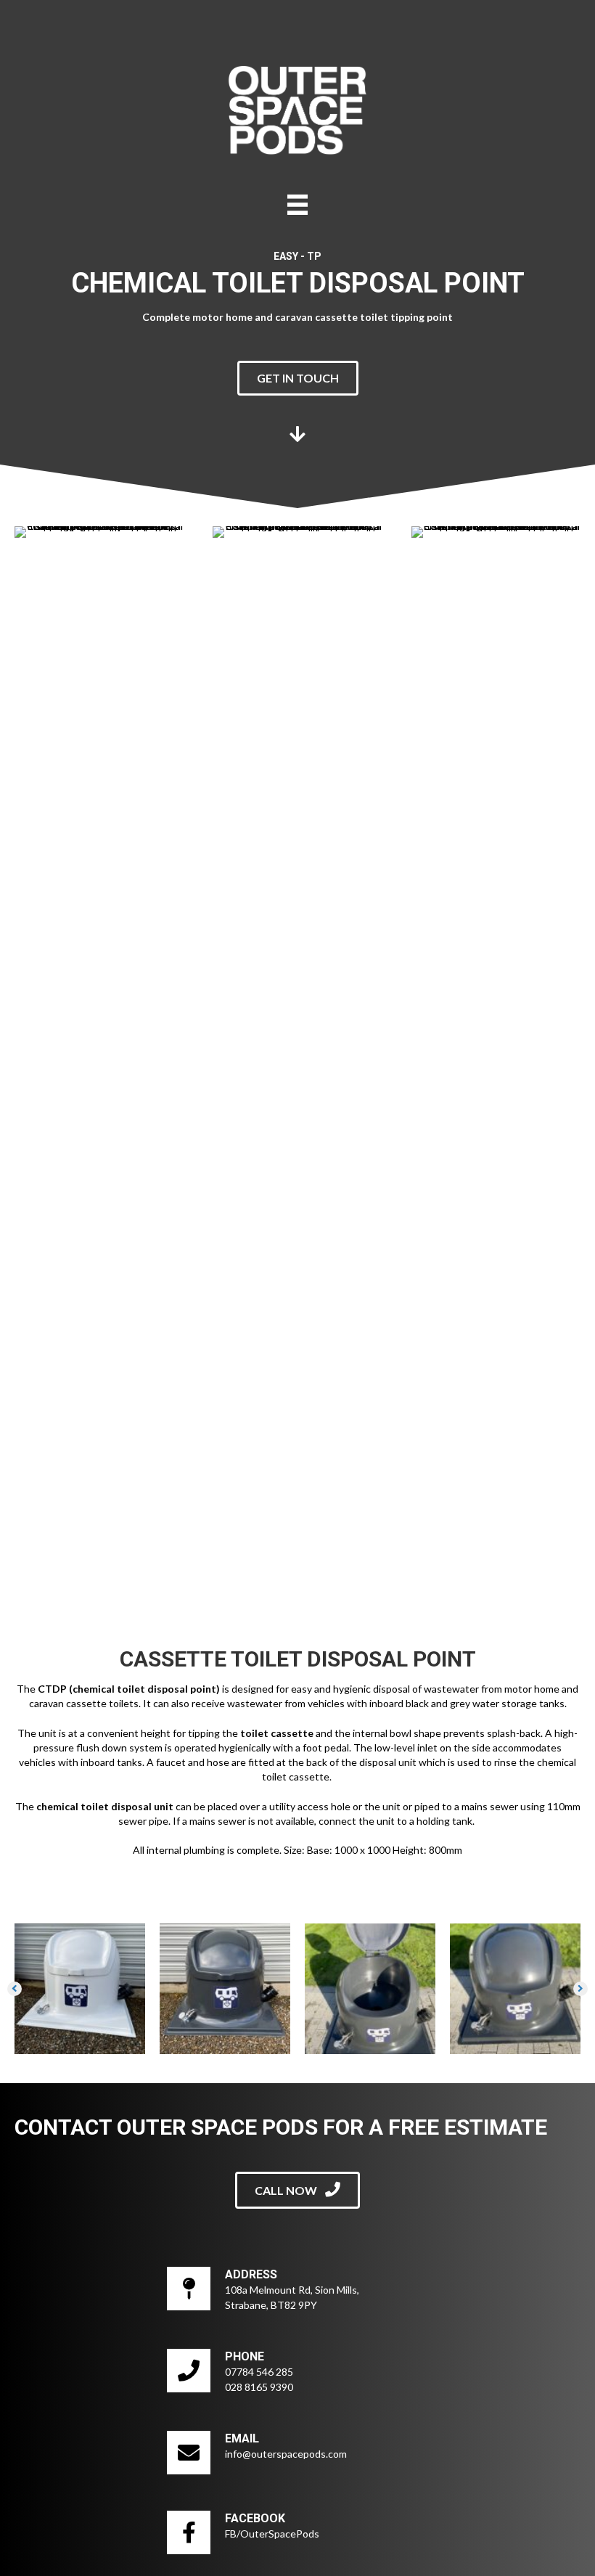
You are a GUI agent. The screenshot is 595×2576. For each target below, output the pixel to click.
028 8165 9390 (259, 2387)
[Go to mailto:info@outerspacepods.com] (297, 2456)
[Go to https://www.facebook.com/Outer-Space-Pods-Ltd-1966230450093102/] (297, 2536)
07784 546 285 (259, 2372)
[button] (298, 378)
